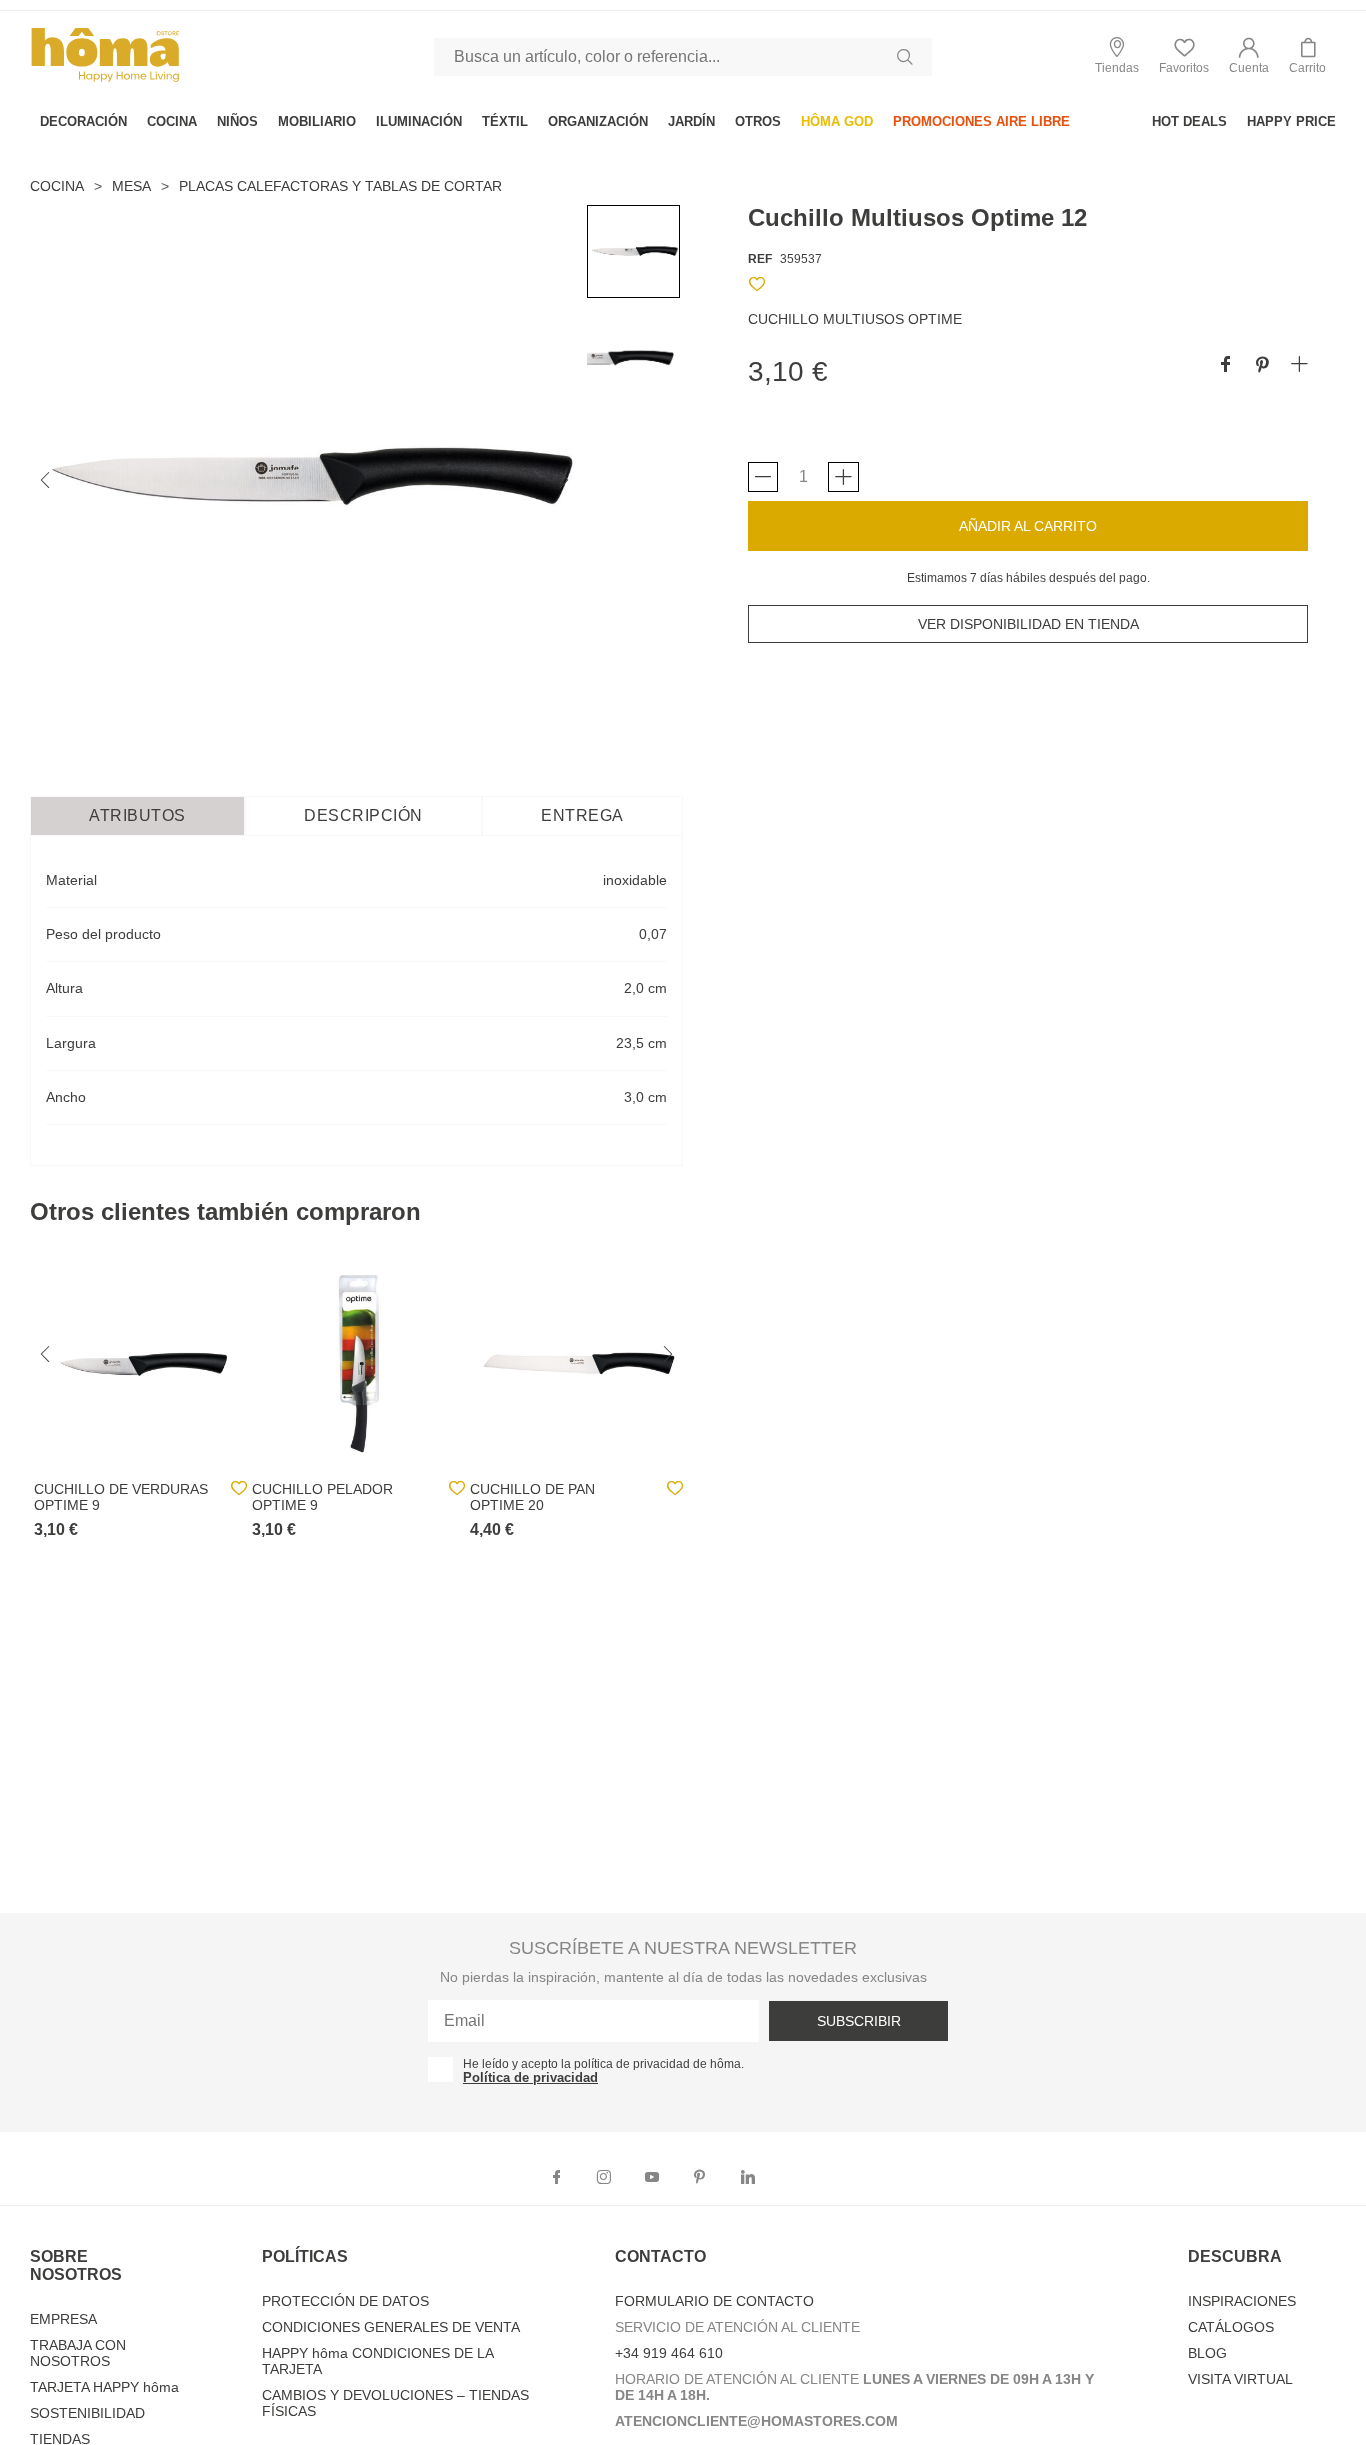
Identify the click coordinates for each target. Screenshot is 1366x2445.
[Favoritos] (757, 287)
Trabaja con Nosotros (78, 2353)
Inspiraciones (1242, 2301)
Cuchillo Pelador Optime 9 (322, 1497)
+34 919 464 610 (669, 2353)
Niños (237, 121)
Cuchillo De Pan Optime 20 (532, 1497)
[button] (1249, 56)
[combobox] (683, 57)
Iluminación (419, 121)
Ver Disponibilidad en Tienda (1028, 624)
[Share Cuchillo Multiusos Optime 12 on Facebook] (1225, 365)
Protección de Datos (345, 2301)
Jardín (691, 121)
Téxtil (505, 121)
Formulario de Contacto (714, 2301)
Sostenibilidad (87, 2413)
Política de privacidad (530, 2077)
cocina (172, 121)
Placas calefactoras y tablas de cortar (340, 186)
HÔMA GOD (837, 121)
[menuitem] (83, 121)
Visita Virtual (1240, 2379)
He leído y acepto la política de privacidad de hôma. (603, 2064)
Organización (598, 121)
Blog (1207, 2353)
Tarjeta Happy (104, 2387)
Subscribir (859, 2021)
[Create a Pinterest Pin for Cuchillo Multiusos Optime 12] (1262, 365)
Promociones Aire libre (981, 121)
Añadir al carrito (1028, 526)
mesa (131, 186)
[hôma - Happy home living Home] (105, 79)
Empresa (63, 2319)
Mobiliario (317, 121)
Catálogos (1231, 2327)
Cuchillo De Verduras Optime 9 (121, 1497)
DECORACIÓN (83, 121)
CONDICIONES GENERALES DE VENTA (391, 2327)
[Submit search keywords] (905, 57)
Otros (758, 121)
